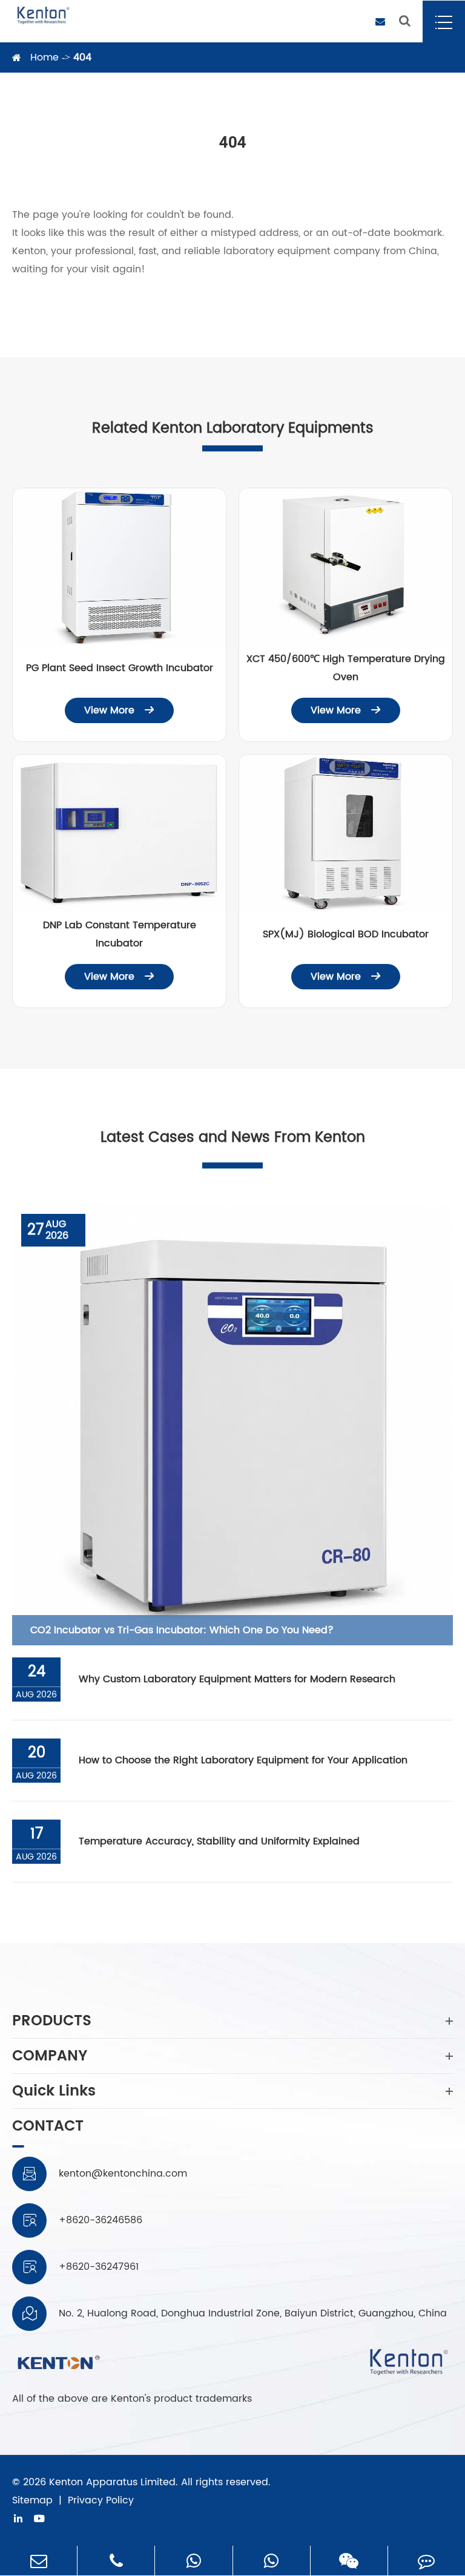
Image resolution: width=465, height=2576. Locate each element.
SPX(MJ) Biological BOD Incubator (346, 934)
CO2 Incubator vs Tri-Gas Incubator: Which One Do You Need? (182, 1630)
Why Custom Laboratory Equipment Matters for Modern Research (237, 1679)
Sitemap (32, 2500)
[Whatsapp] (193, 2561)
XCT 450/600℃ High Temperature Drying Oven (346, 668)
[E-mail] (38, 2561)
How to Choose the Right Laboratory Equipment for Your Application (243, 1760)
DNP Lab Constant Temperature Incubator (120, 934)
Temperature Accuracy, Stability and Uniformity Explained (219, 1841)
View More (119, 710)
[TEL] (116, 2561)
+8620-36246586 (101, 2220)
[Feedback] (427, 2561)
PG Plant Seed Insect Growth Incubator (120, 668)
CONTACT (48, 2128)
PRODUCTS (52, 2021)
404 (82, 57)
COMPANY (50, 2056)
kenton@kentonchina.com (123, 2174)
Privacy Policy (101, 2500)
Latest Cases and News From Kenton (233, 1138)
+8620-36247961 (99, 2267)
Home (45, 57)
